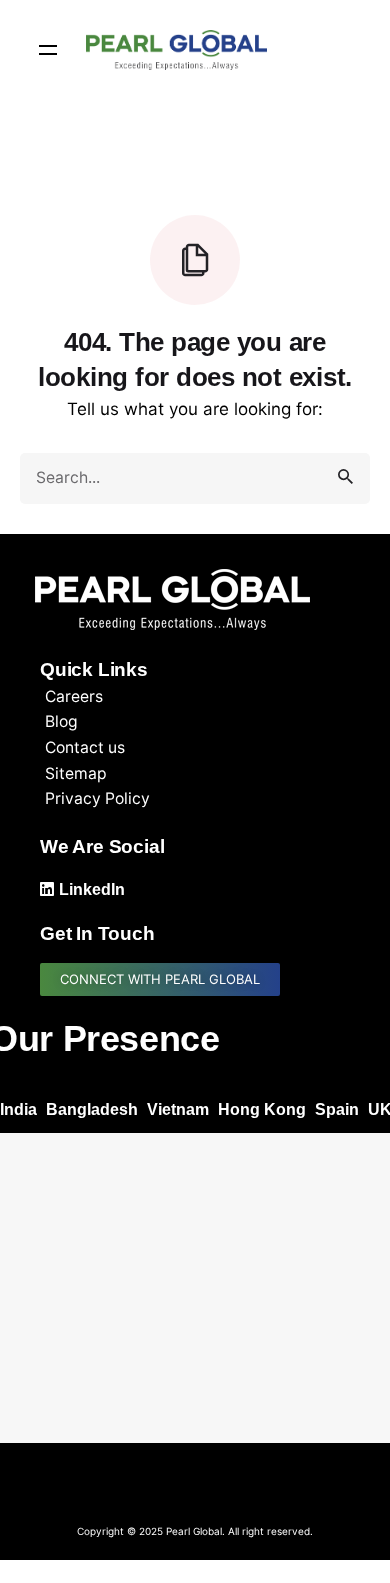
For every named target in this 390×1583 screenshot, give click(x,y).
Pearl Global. (195, 1531)
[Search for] (195, 478)
